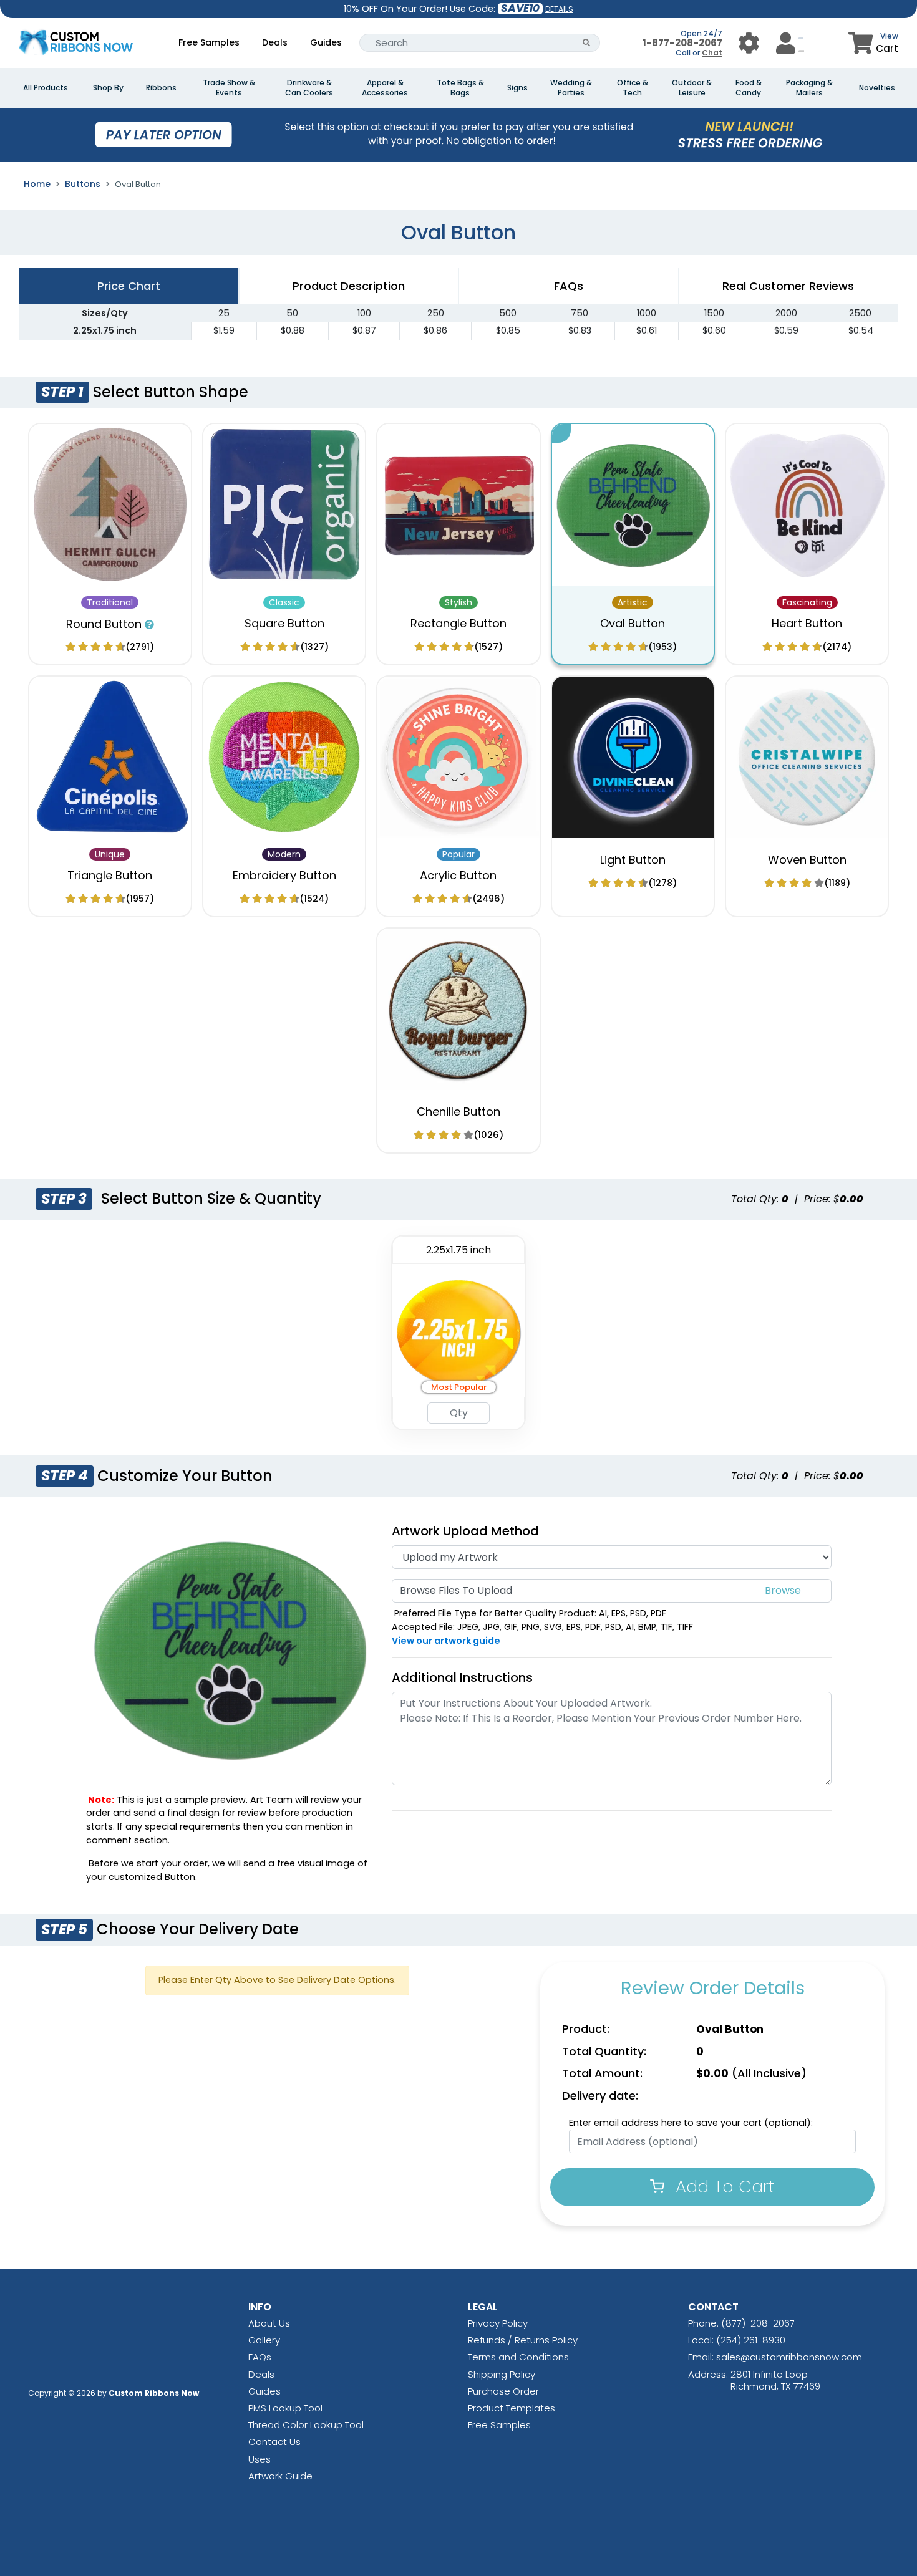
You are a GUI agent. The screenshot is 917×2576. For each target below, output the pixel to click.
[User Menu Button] (749, 43)
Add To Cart (723, 2187)
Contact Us (274, 2442)
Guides (326, 42)
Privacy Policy (498, 2323)
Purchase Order (503, 2391)
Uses (260, 2459)
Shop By (108, 88)
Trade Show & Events (229, 88)
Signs (517, 88)
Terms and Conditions (518, 2357)
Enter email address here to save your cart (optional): (691, 2123)
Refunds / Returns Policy (523, 2340)
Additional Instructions (462, 1677)
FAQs (260, 2357)
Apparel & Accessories (385, 88)
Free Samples (209, 42)
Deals (275, 42)
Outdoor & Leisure (692, 88)
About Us (269, 2323)
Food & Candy (749, 88)
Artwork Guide (280, 2476)
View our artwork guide (446, 1641)
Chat (712, 53)
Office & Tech (633, 88)
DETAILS (559, 9)
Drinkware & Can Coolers (309, 88)
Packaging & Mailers (809, 88)
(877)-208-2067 (758, 2323)
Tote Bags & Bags (460, 88)
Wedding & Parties (571, 88)
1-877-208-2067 (682, 43)
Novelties (877, 88)
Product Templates (512, 2408)
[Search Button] (587, 43)
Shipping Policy (502, 2374)
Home (37, 184)
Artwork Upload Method (465, 1531)
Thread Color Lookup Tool (306, 2425)
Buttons (83, 184)
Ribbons (161, 88)
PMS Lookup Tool (285, 2408)
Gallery (264, 2340)
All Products (46, 88)
